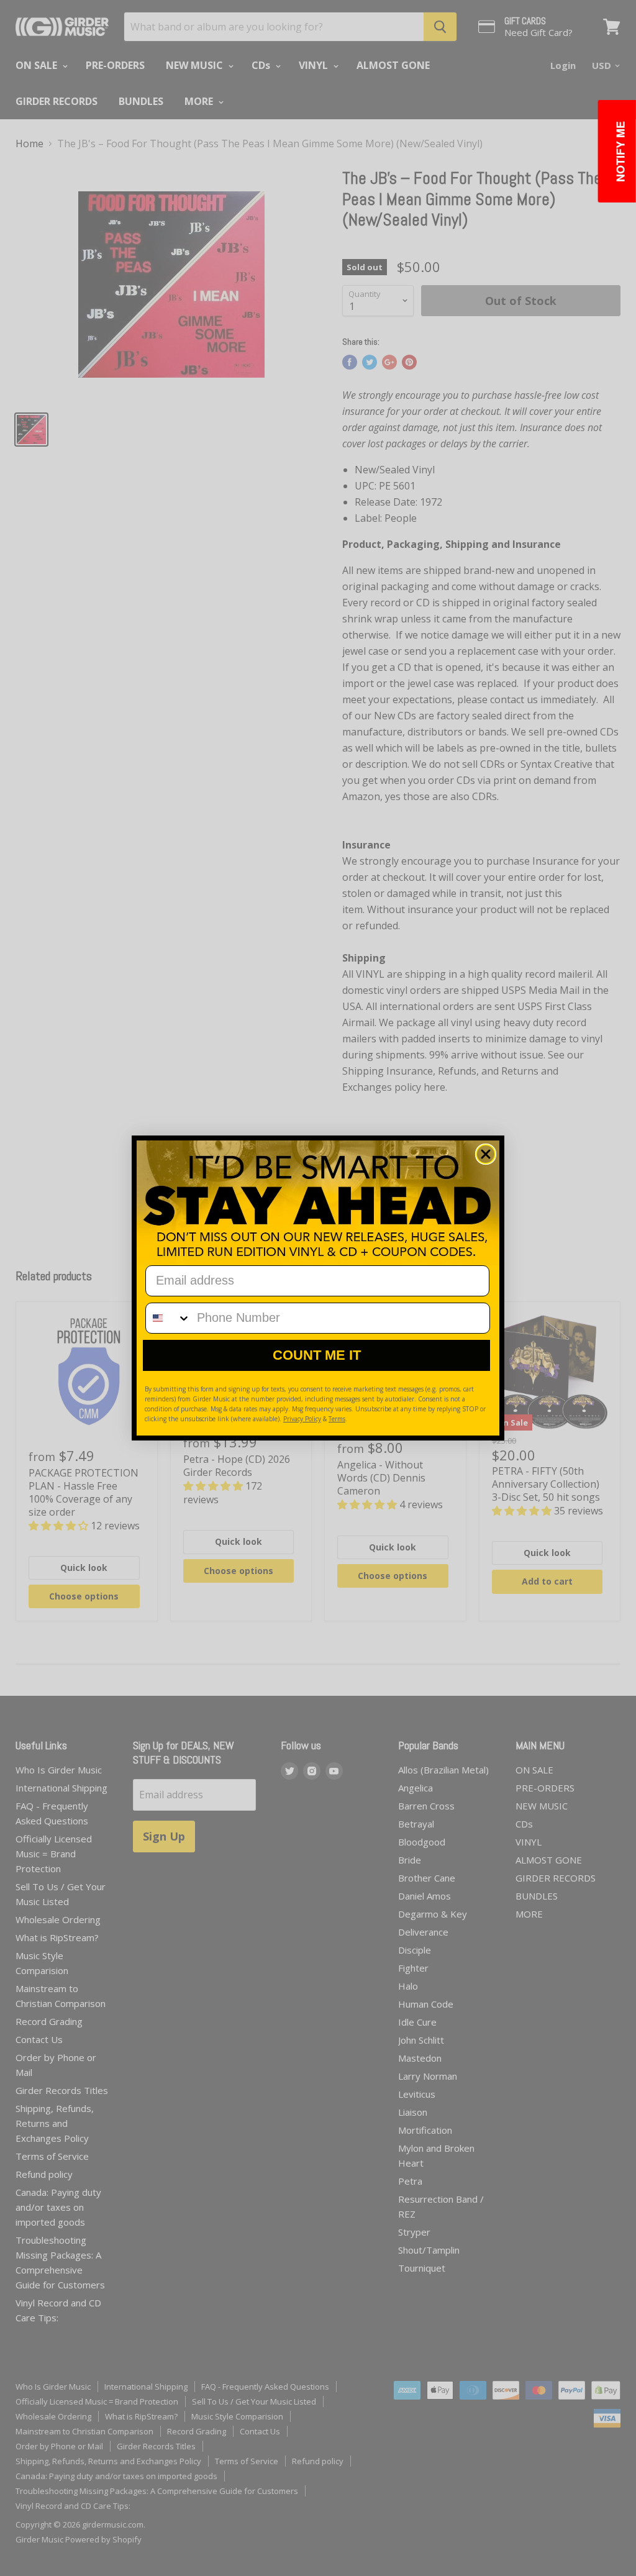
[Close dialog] (486, 1154)
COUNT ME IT (317, 1355)
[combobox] (168, 1318)
